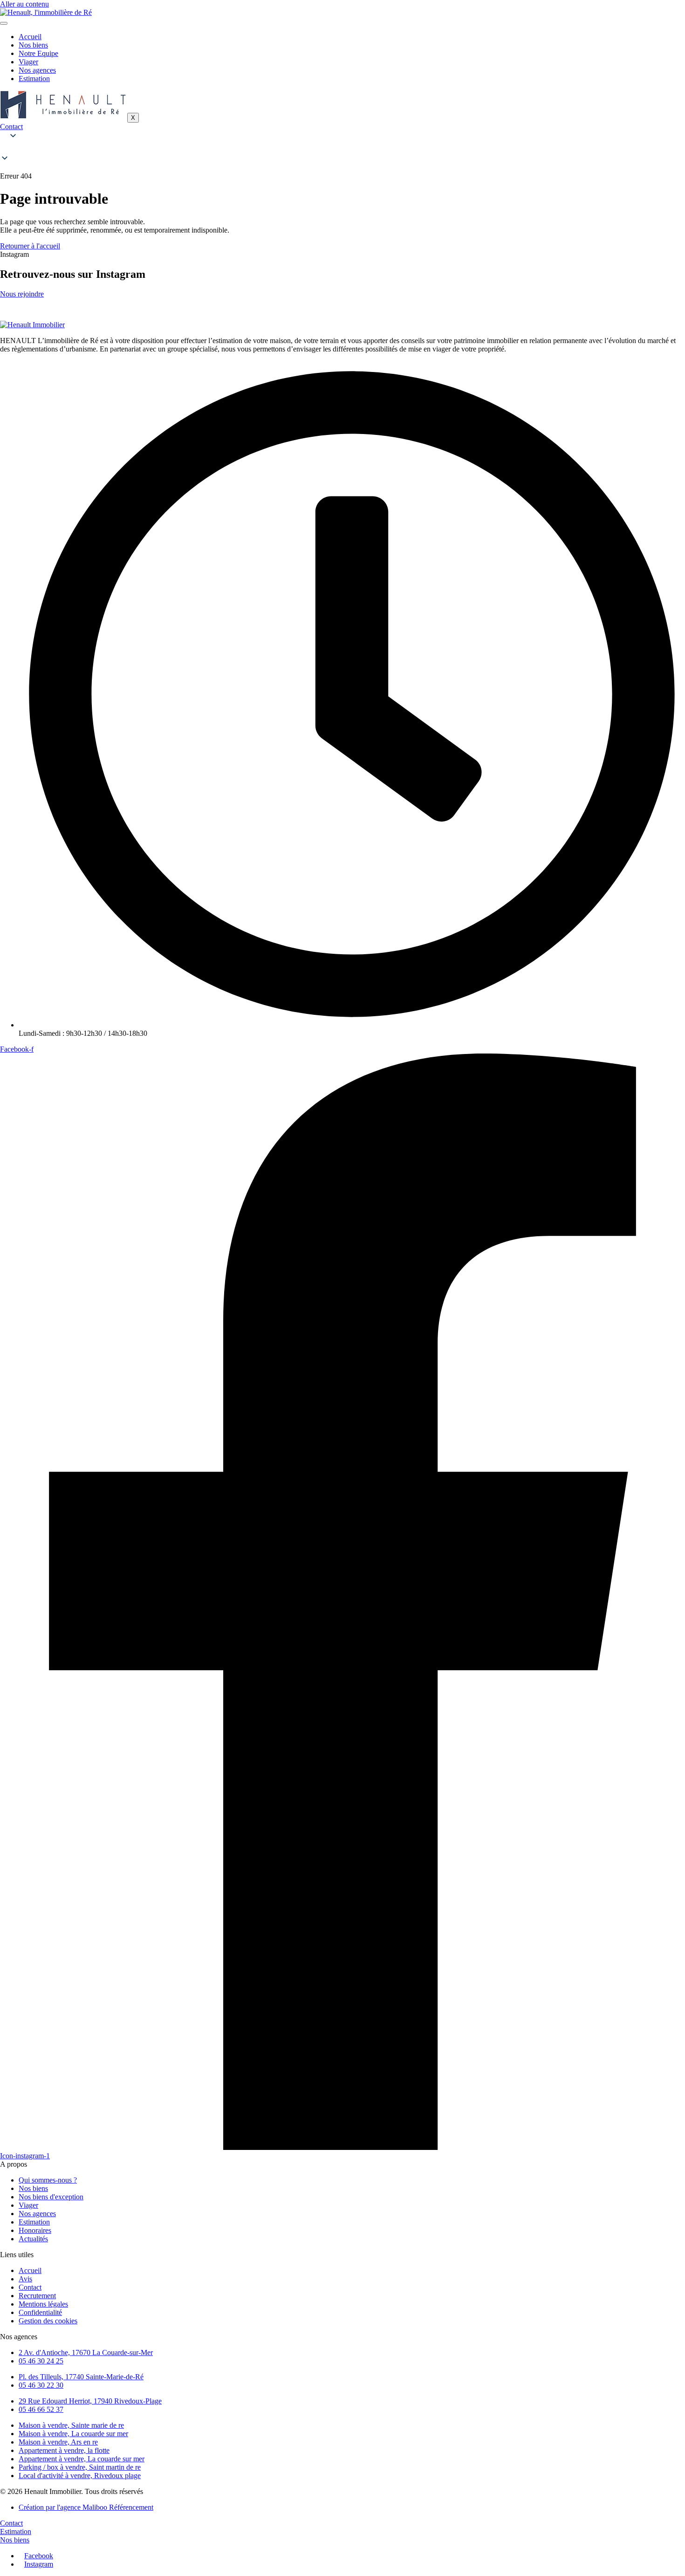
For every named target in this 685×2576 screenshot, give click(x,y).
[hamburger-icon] (4, 23)
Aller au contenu (24, 4)
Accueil (30, 37)
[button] (342, 148)
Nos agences (37, 70)
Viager (28, 62)
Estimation (34, 79)
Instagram (39, 2564)
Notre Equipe (38, 53)
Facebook (39, 2556)
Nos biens (33, 45)
